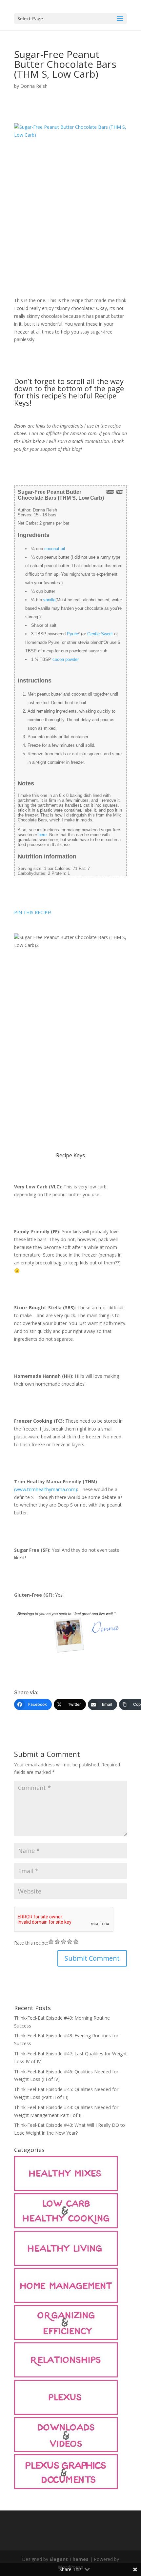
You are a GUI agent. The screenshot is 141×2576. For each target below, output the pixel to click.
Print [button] (119, 492)
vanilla (49, 600)
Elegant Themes (69, 2559)
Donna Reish (34, 86)
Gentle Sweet (100, 634)
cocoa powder (66, 659)
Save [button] (110, 492)
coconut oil (55, 549)
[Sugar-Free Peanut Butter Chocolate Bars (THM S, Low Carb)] (70, 208)
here (42, 835)
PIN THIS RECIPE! (33, 912)
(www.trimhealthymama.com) (46, 1489)
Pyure (72, 634)
